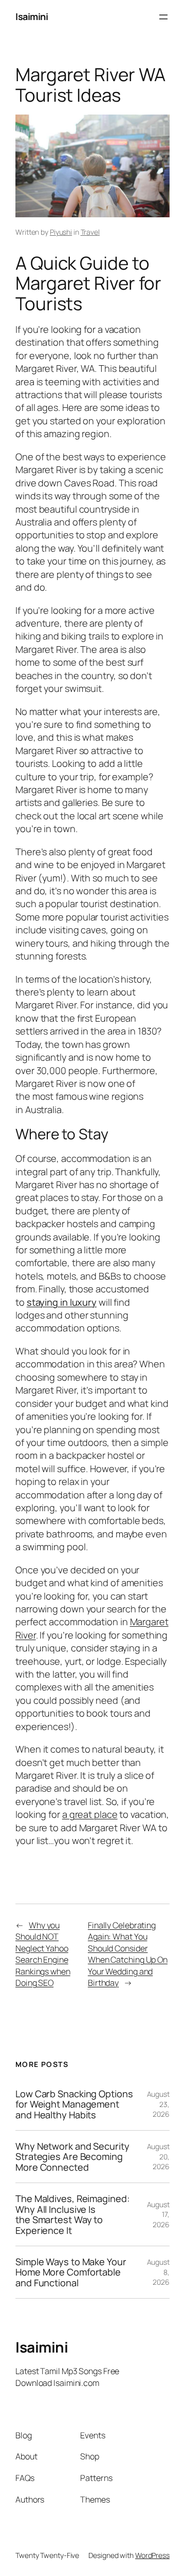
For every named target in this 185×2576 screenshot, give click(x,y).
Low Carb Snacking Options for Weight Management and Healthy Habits (74, 2104)
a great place (90, 1814)
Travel (90, 232)
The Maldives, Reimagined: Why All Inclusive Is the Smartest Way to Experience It (72, 2214)
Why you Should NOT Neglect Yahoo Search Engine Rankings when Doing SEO (43, 1954)
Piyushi (61, 232)
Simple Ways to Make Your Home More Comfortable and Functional (71, 2272)
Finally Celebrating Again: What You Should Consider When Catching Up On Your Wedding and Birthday (128, 1954)
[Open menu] (163, 17)
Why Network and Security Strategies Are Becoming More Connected (72, 2157)
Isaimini (32, 16)
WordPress (152, 2555)
